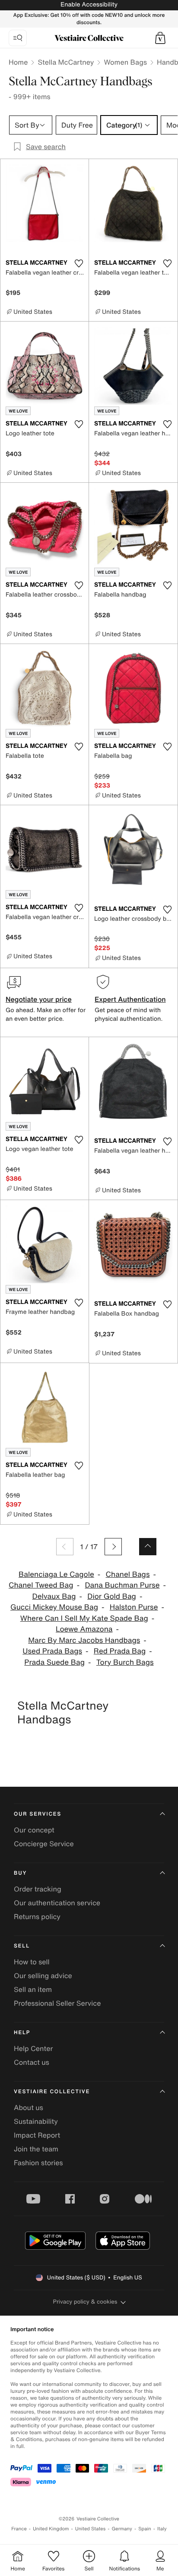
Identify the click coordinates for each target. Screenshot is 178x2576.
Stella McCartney (66, 62)
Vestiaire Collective (52, 2092)
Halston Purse (134, 1607)
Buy (20, 1873)
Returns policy (37, 1916)
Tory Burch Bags (125, 1662)
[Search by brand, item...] (18, 38)
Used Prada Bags (52, 1651)
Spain (145, 2529)
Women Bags (125, 62)
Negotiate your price (39, 999)
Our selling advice (43, 1976)
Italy (162, 2529)
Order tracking (38, 1889)
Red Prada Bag (120, 1651)
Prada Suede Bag (54, 1662)
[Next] (113, 1547)
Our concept (34, 1830)
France (19, 2529)
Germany (122, 2529)
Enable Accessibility (89, 5)
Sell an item (33, 1989)
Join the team (36, 2149)
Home (18, 62)
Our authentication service (57, 1903)
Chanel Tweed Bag (41, 1585)
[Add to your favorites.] (79, 263)
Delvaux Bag (54, 1596)
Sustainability (36, 2121)
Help (22, 2033)
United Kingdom (51, 2529)
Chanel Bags (128, 1574)
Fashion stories (38, 2163)
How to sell (32, 1962)
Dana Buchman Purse (122, 1585)
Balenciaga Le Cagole (56, 1574)
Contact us (32, 2062)
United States (91, 2529)
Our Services (38, 1814)
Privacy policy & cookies (85, 2302)
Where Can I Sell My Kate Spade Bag (84, 1618)
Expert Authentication (130, 999)
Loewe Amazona (84, 1629)
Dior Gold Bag (112, 1596)
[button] (160, 38)
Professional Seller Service (57, 2003)
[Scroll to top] (148, 1547)
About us (29, 2107)
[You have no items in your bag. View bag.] (160, 38)
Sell (22, 1946)
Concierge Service (44, 1844)
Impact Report (37, 2135)
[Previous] (65, 1547)
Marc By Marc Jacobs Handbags (84, 1640)
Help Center (33, 2048)
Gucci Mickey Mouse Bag (54, 1607)
